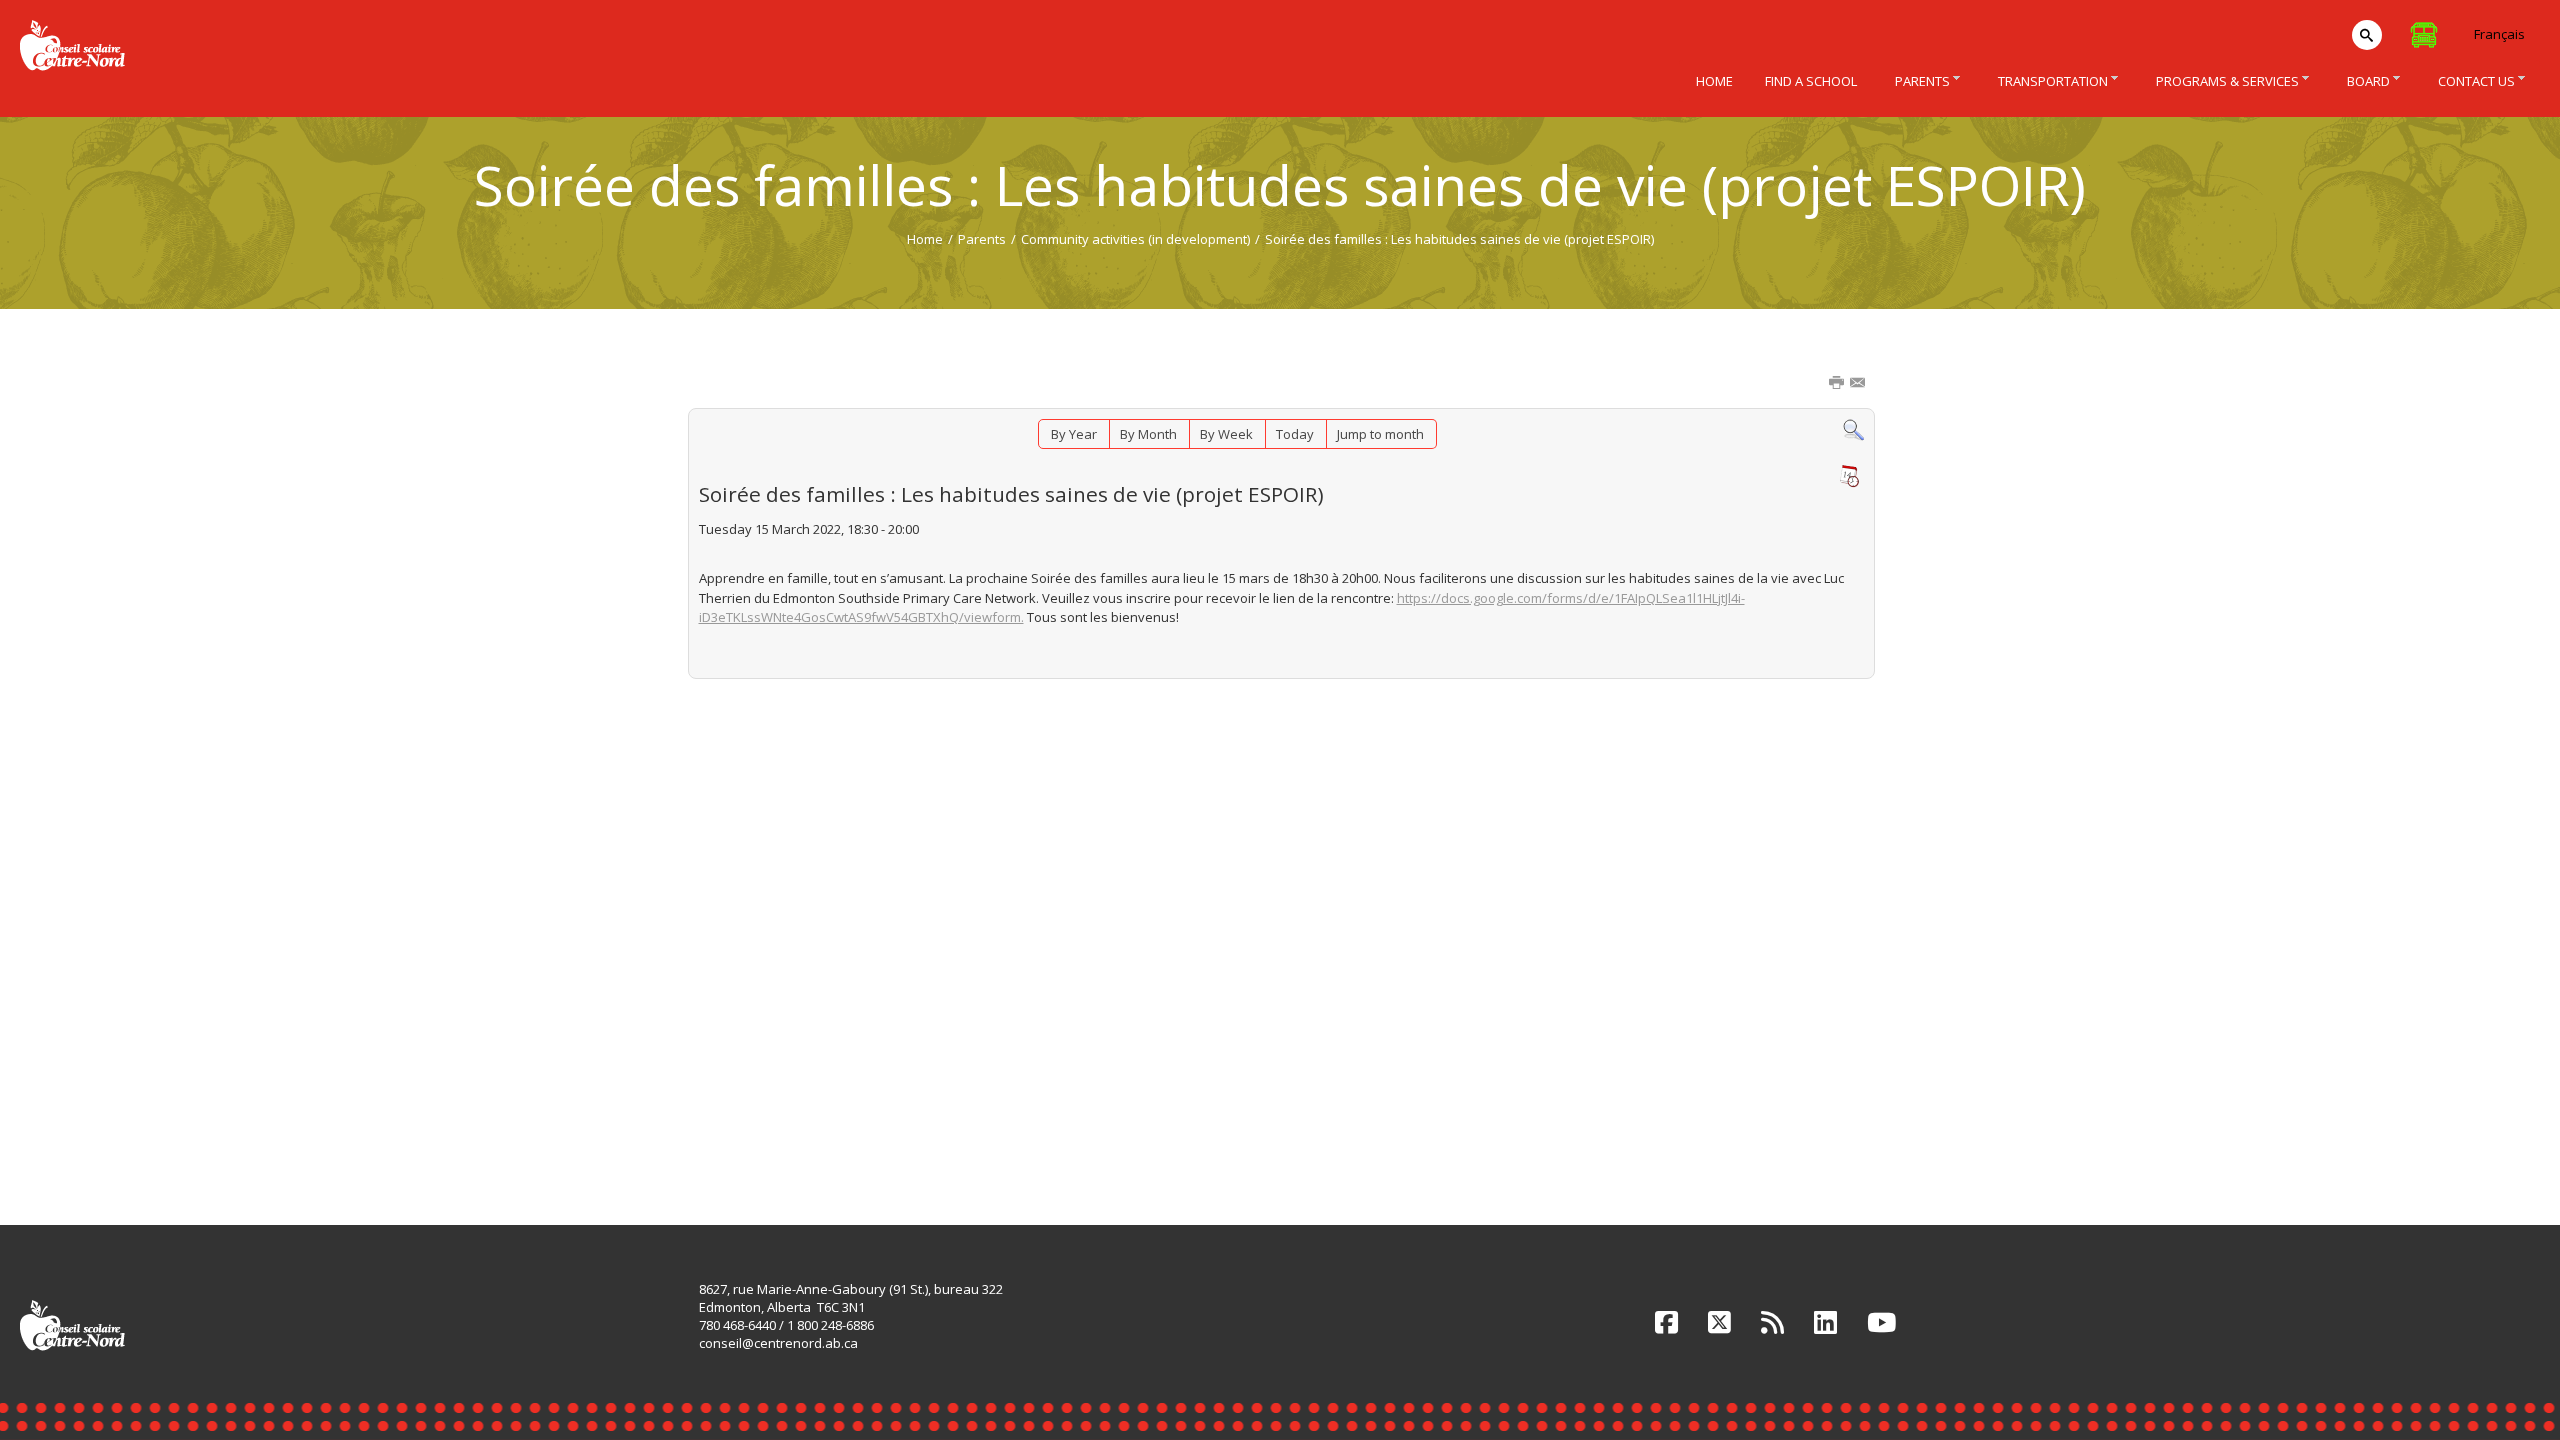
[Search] (1853, 429)
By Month (1148, 434)
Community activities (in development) (1135, 239)
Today (1295, 434)
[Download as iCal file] (1849, 476)
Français (2499, 34)
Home (925, 239)
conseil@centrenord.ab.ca (778, 1343)
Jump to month (1380, 434)
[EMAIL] (1859, 384)
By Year (1074, 434)
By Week (1226, 434)
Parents (982, 239)
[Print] (1838, 384)
